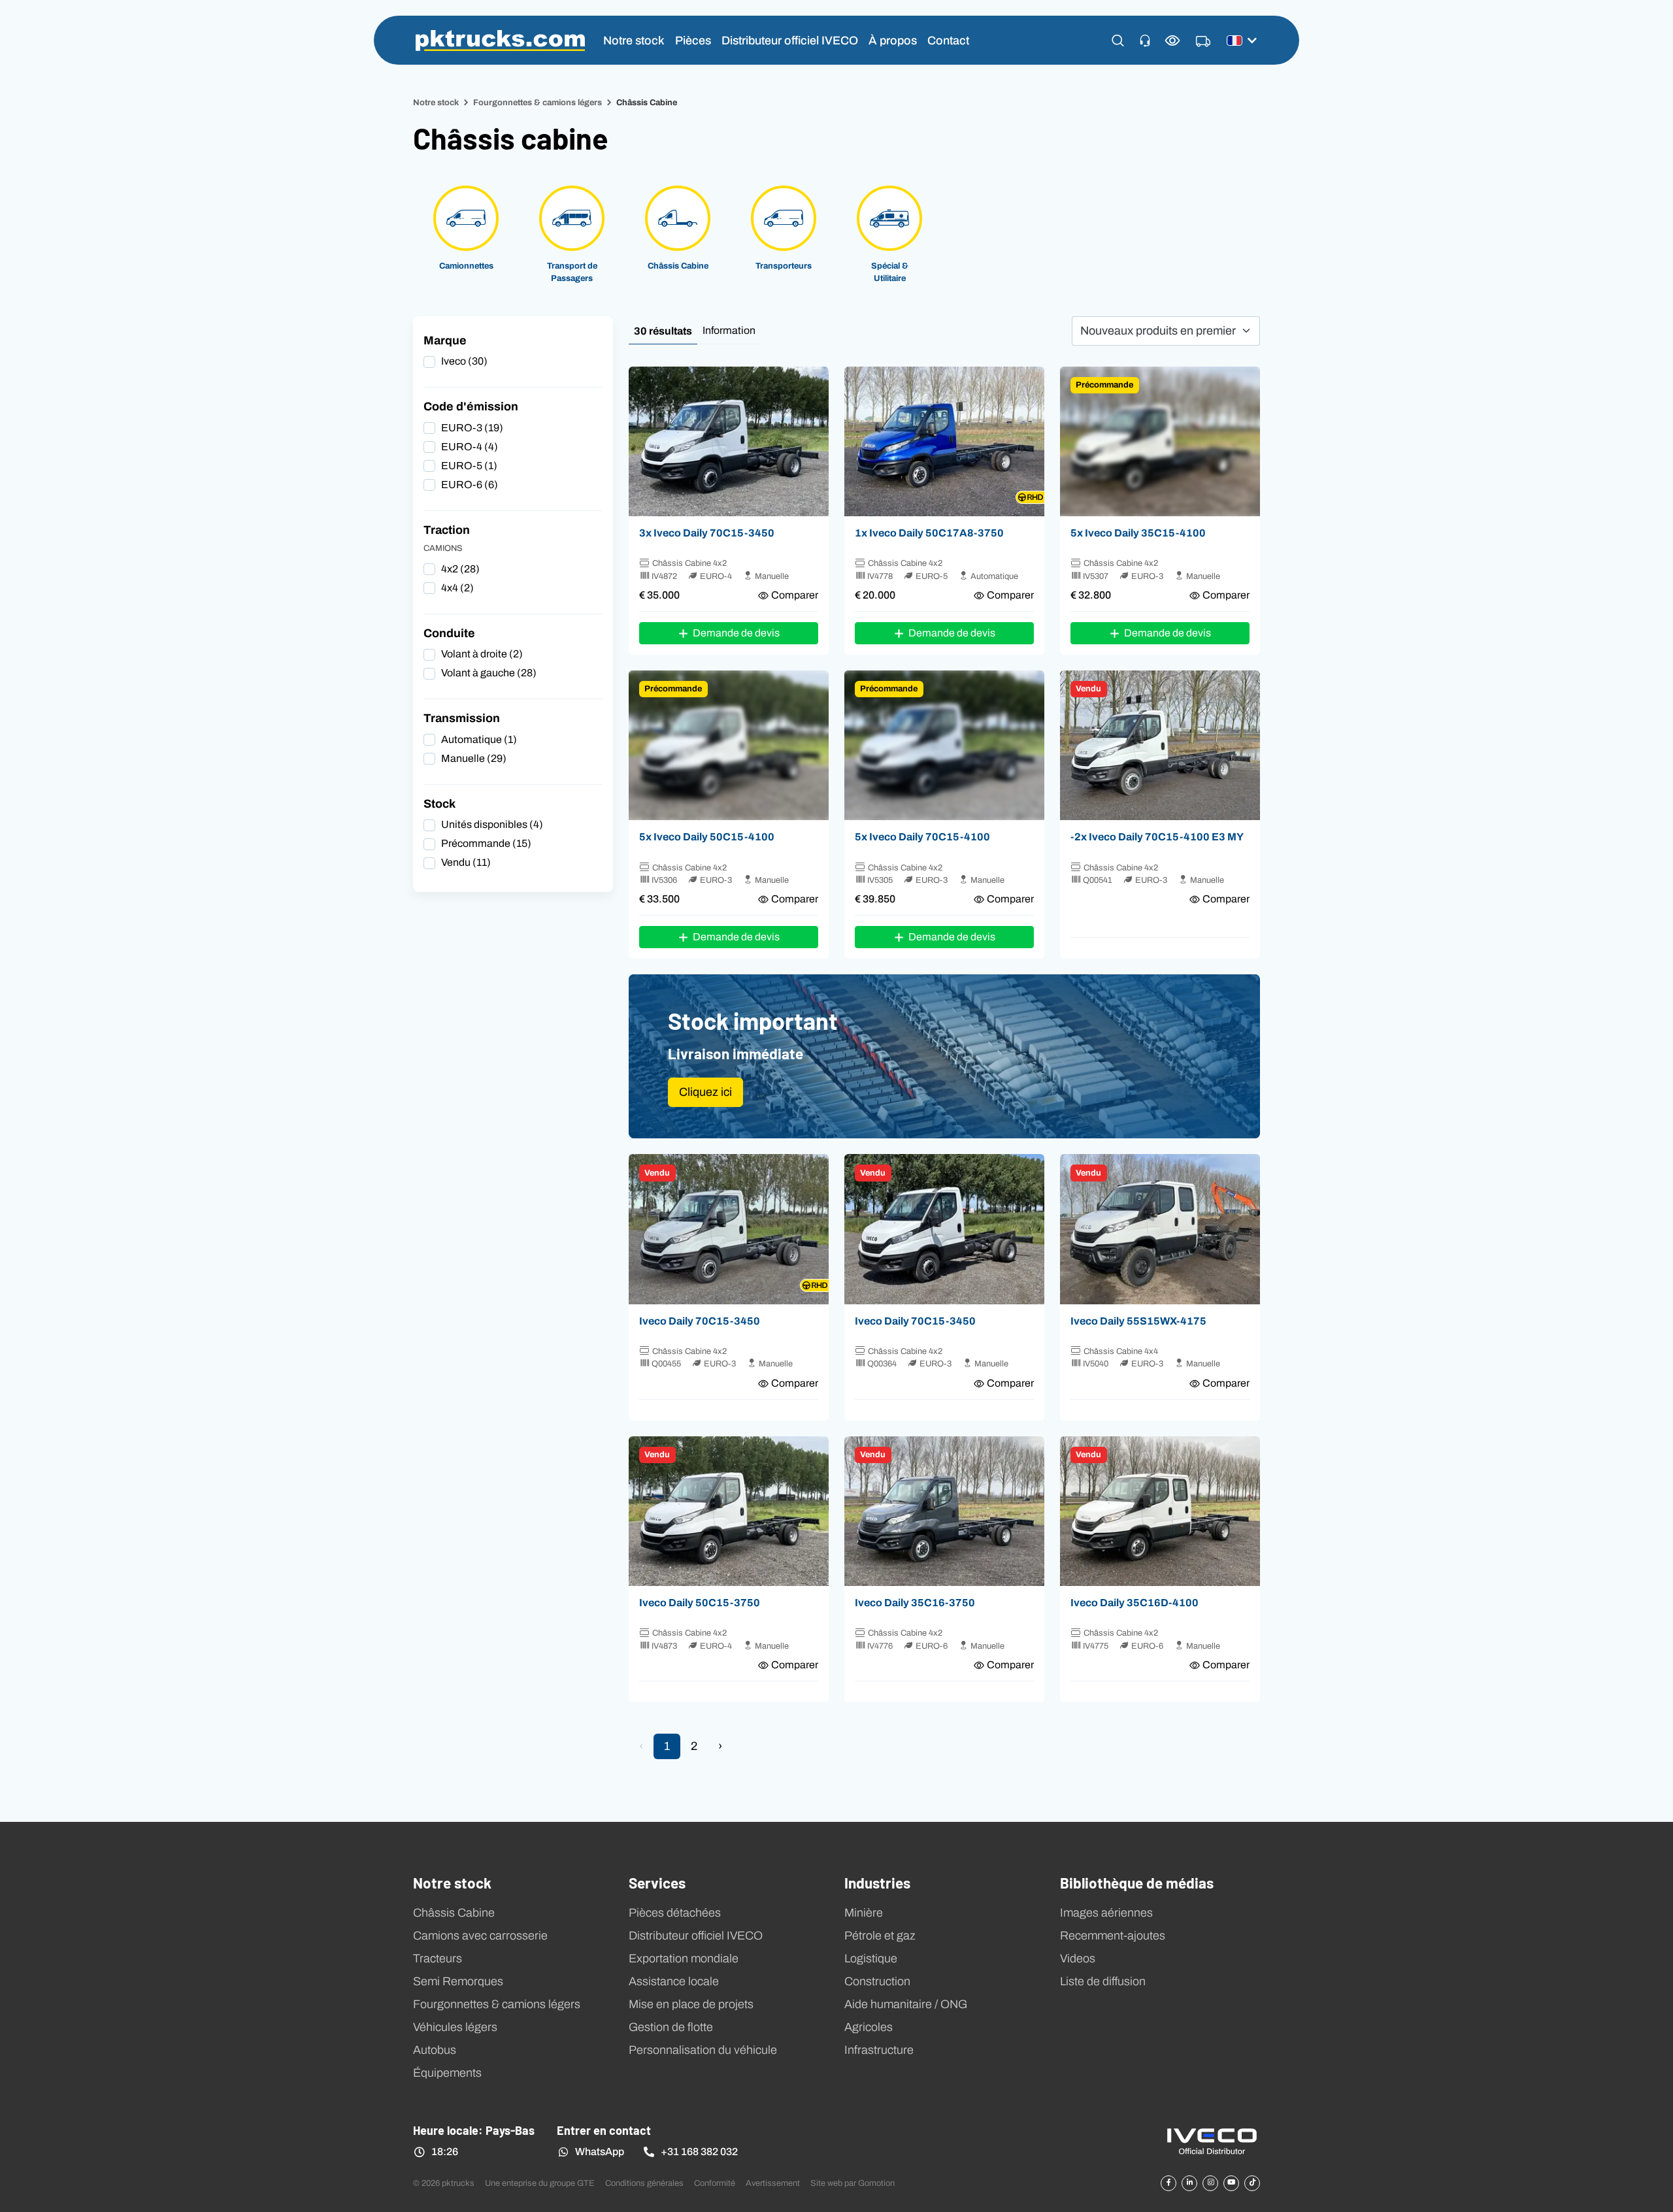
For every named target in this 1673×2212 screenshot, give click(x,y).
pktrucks (500, 41)
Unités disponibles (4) (492, 824)
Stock (439, 804)
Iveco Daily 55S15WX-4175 (1138, 1321)
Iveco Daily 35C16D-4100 (1135, 1602)
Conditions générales (644, 2183)
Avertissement (773, 2183)
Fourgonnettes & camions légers (538, 102)
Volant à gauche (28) (489, 673)
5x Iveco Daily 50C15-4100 (707, 836)
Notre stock (634, 40)
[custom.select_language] (1242, 41)
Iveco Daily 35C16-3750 (915, 1602)
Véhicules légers (455, 2027)
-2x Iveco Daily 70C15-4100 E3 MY (1157, 836)
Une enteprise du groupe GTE (540, 2183)
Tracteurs (438, 1958)
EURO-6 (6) (470, 485)
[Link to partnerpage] (1212, 2140)
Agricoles (869, 2027)
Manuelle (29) (474, 758)
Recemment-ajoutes (1113, 1936)
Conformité (715, 2183)
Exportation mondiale (684, 1958)
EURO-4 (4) (470, 447)
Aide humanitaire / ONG (906, 2004)
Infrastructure (879, 2050)
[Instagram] (1210, 2183)
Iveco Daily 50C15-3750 (700, 1602)
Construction (877, 1981)
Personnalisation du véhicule (703, 2050)
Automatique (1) (479, 739)
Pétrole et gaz (880, 1936)
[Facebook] (1168, 2183)
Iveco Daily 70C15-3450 (700, 1321)
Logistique (871, 1958)
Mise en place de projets (691, 2004)
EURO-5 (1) (469, 466)
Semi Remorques (458, 1981)
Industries (877, 1882)
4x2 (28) (460, 569)
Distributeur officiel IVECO (790, 40)
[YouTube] (1231, 2183)
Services (657, 1882)
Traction (447, 530)
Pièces (693, 40)
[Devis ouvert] (1203, 42)
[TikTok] (1252, 2183)
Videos (1078, 1958)
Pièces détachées (675, 1913)
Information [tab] (729, 330)
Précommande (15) (486, 843)
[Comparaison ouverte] (1173, 40)
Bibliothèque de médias (1137, 1882)
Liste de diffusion (1103, 1981)
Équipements (447, 2073)
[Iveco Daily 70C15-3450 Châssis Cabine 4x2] (729, 442)
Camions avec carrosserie (480, 1936)
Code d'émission (471, 406)
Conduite (449, 633)
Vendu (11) (466, 862)
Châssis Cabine (454, 1913)
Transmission (462, 718)
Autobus (435, 2050)
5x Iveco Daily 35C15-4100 (1138, 533)
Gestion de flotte (671, 2027)
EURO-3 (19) (472, 428)
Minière (864, 1913)
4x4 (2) (457, 588)
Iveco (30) (464, 361)
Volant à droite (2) (482, 654)
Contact (948, 40)
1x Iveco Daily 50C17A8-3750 (929, 533)
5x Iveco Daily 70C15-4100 (922, 836)
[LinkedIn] (1189, 2183)
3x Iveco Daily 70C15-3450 (707, 533)
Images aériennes (1106, 1913)
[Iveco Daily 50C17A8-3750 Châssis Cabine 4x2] (944, 442)
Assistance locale (674, 1981)
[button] (1118, 41)
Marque (445, 340)
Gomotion (876, 2183)
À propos (893, 40)
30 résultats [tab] (663, 331)
